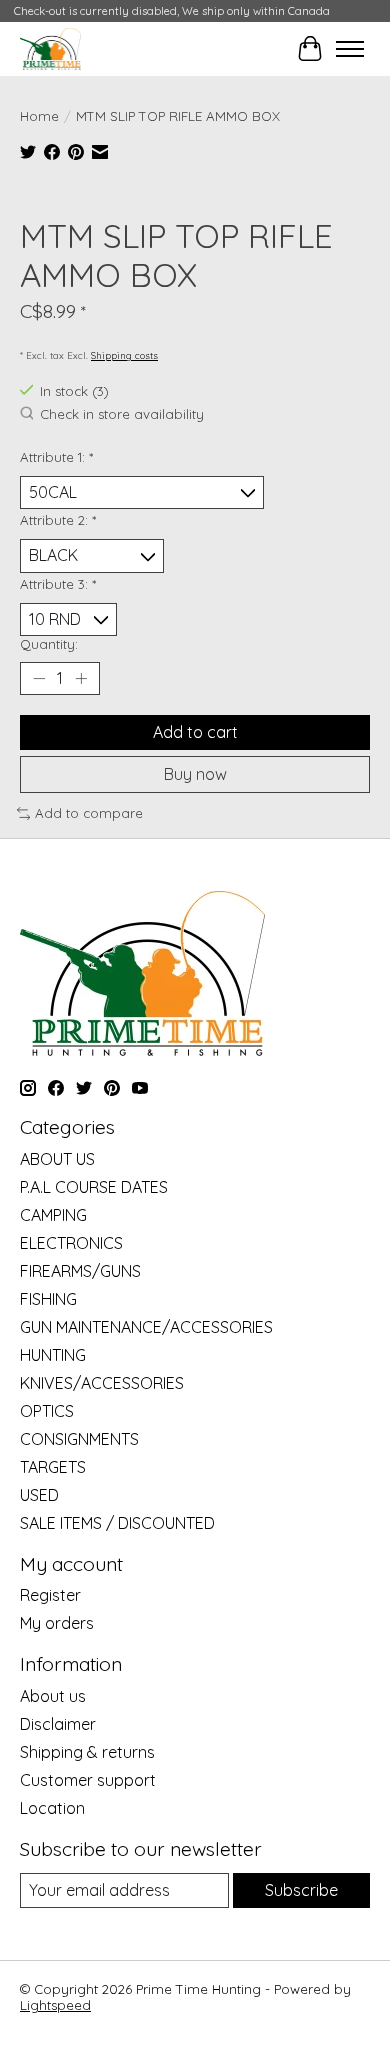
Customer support (88, 1780)
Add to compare (89, 813)
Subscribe (301, 1890)
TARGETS (53, 1467)
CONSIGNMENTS (79, 1439)
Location (52, 1808)
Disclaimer (58, 1724)
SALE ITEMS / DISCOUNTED (117, 1523)
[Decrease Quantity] (39, 679)
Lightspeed (55, 2005)
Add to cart (195, 732)
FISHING (48, 1299)
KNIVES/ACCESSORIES (102, 1383)
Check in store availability (122, 414)
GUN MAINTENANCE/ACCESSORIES (146, 1327)
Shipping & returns (87, 1752)
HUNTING (53, 1355)
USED (39, 1495)
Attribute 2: (58, 520)
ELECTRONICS (71, 1243)
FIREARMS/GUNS (80, 1271)
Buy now (195, 774)
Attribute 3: (58, 584)
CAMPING (53, 1215)
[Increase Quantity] (81, 679)
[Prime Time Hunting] (50, 48)
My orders (57, 1623)
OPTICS (47, 1411)
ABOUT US (57, 1159)
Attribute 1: (56, 457)
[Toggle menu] (350, 49)
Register (50, 1595)
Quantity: (49, 644)
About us (53, 1696)
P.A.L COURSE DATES (94, 1187)
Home (39, 116)
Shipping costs (124, 355)
